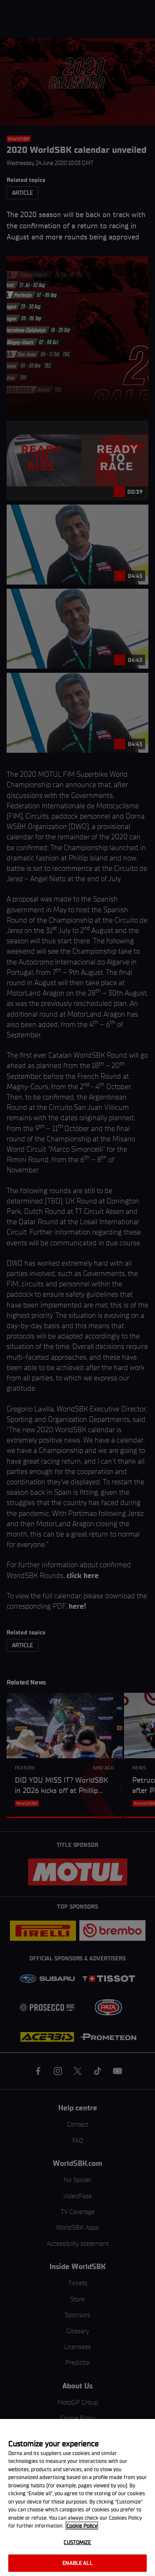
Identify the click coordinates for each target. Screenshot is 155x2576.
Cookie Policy (82, 2526)
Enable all (77, 2563)
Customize (77, 2542)
